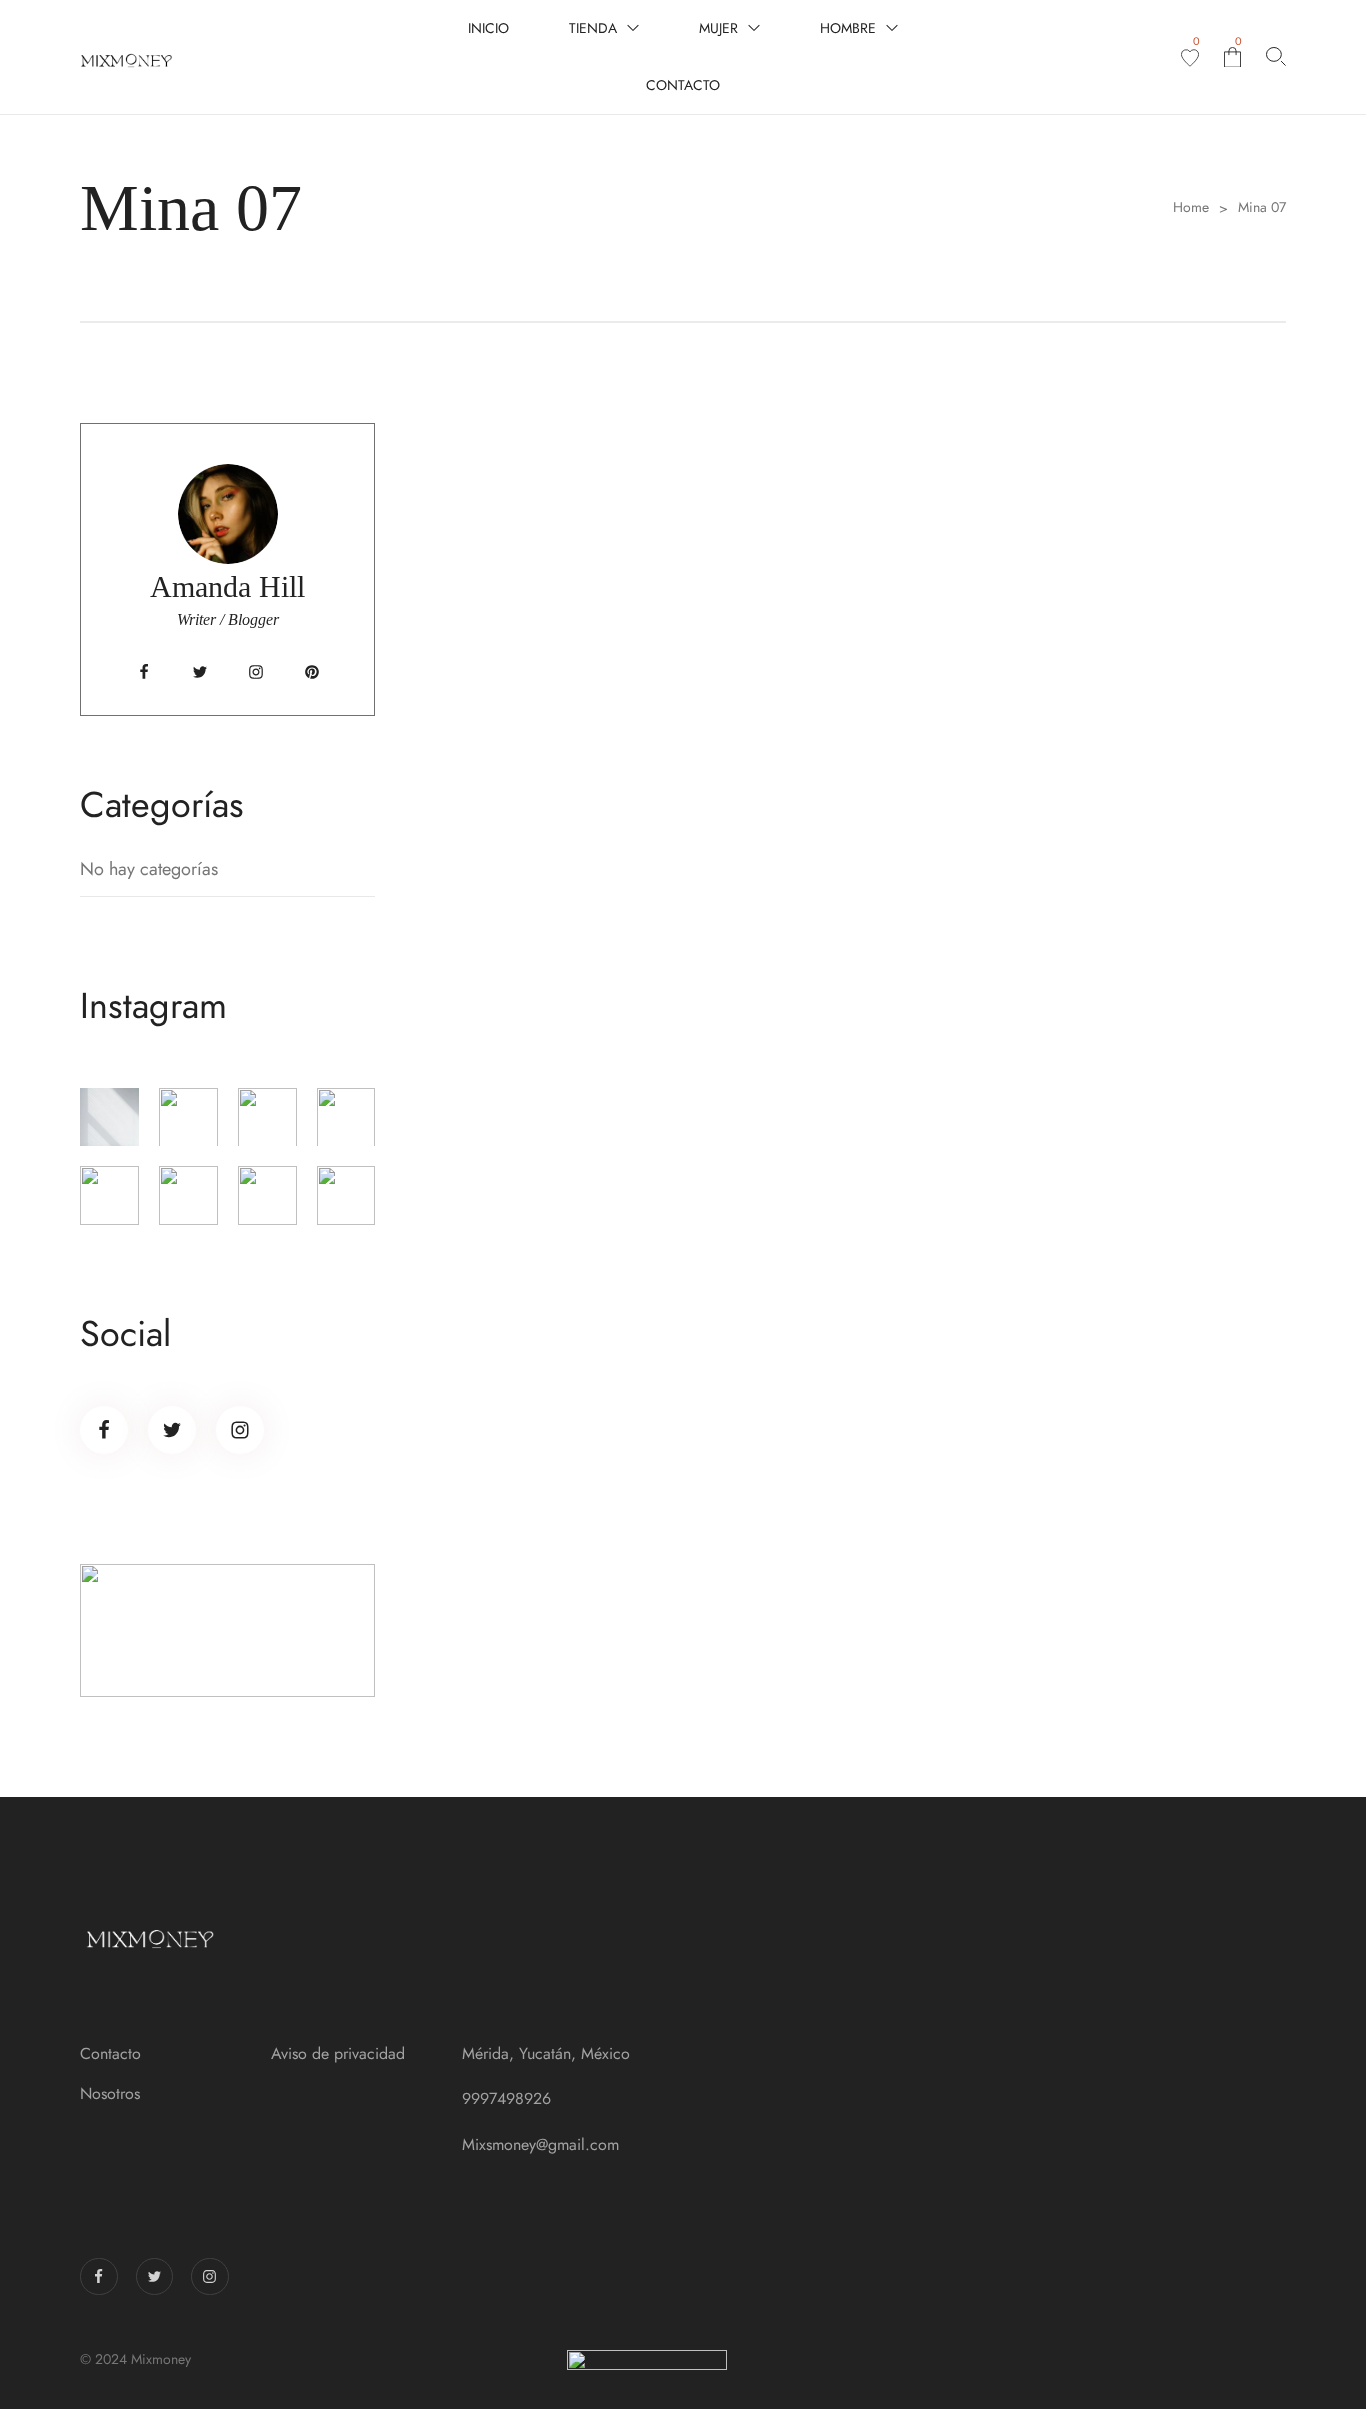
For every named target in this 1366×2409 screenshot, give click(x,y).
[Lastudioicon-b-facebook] (144, 672)
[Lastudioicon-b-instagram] (256, 672)
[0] (1190, 58)
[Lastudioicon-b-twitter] (200, 672)
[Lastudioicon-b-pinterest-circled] (312, 672)
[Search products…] (1276, 56)
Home (1191, 207)
